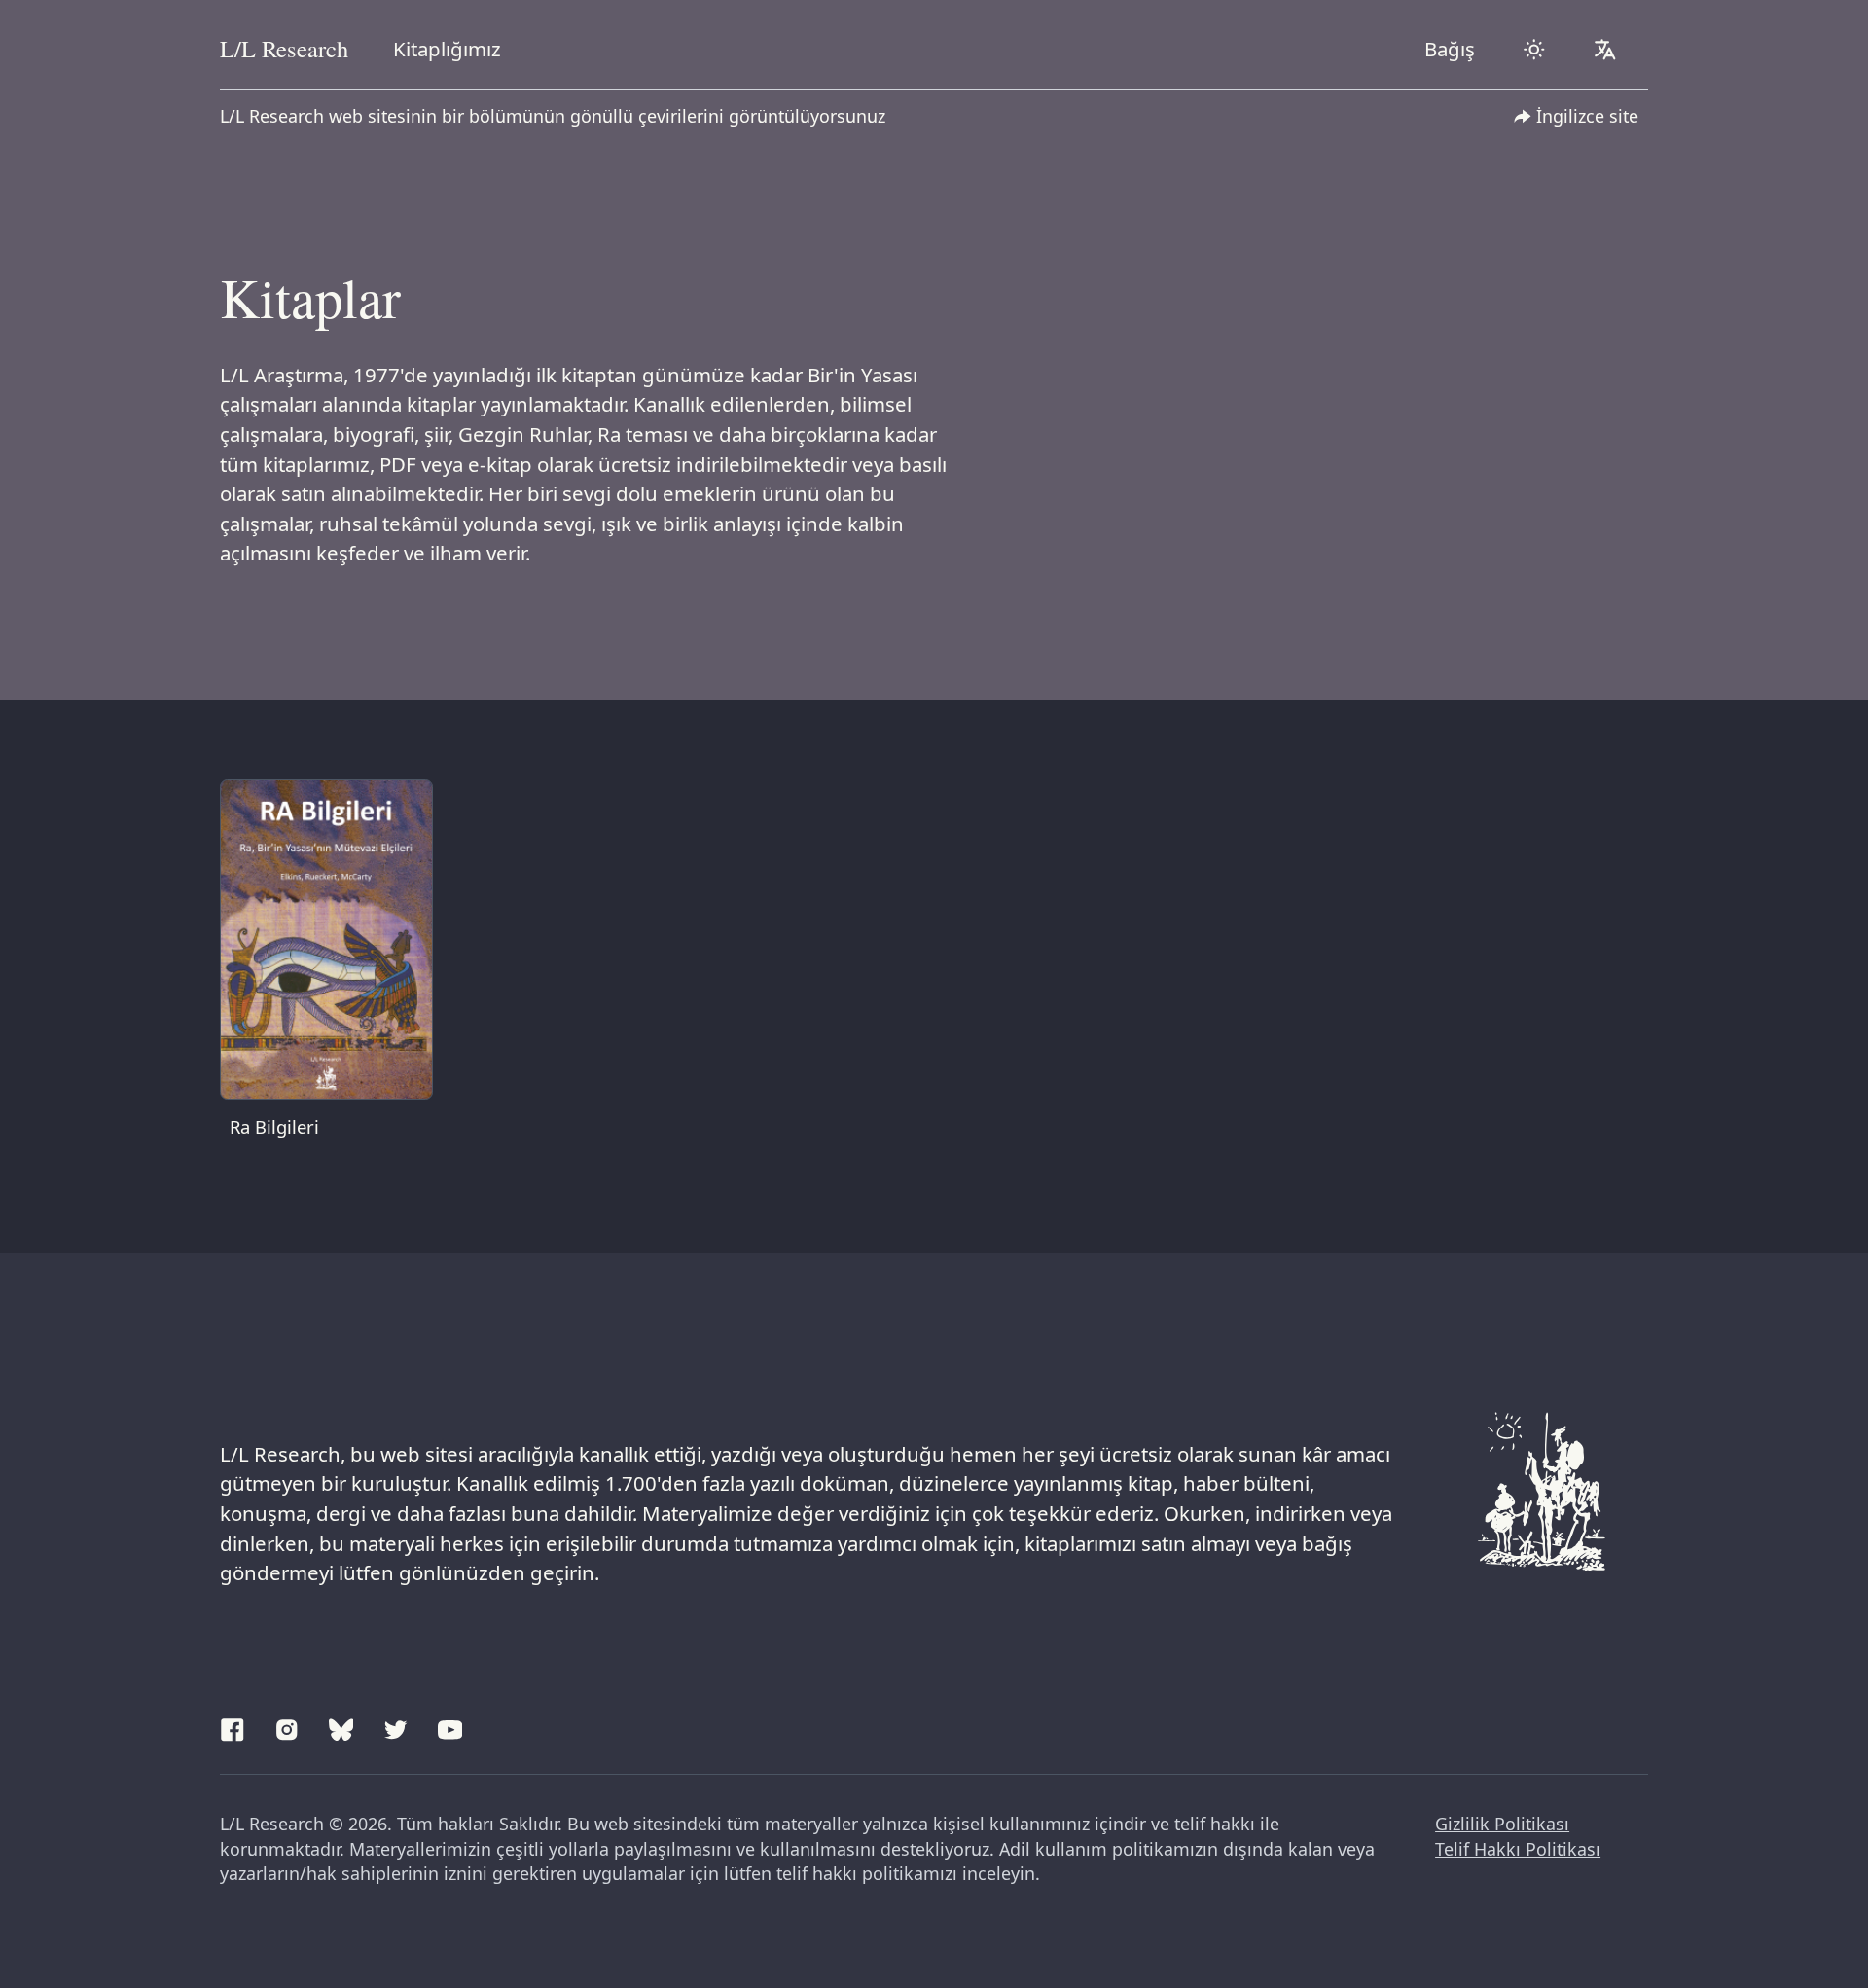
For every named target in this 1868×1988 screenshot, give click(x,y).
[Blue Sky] (341, 1727)
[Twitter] (396, 1727)
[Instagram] (287, 1727)
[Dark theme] (1534, 50)
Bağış (1450, 49)
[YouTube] (450, 1727)
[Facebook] (233, 1727)
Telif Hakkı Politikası (1518, 1849)
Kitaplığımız (447, 49)
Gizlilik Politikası (1502, 1824)
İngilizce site (1587, 116)
